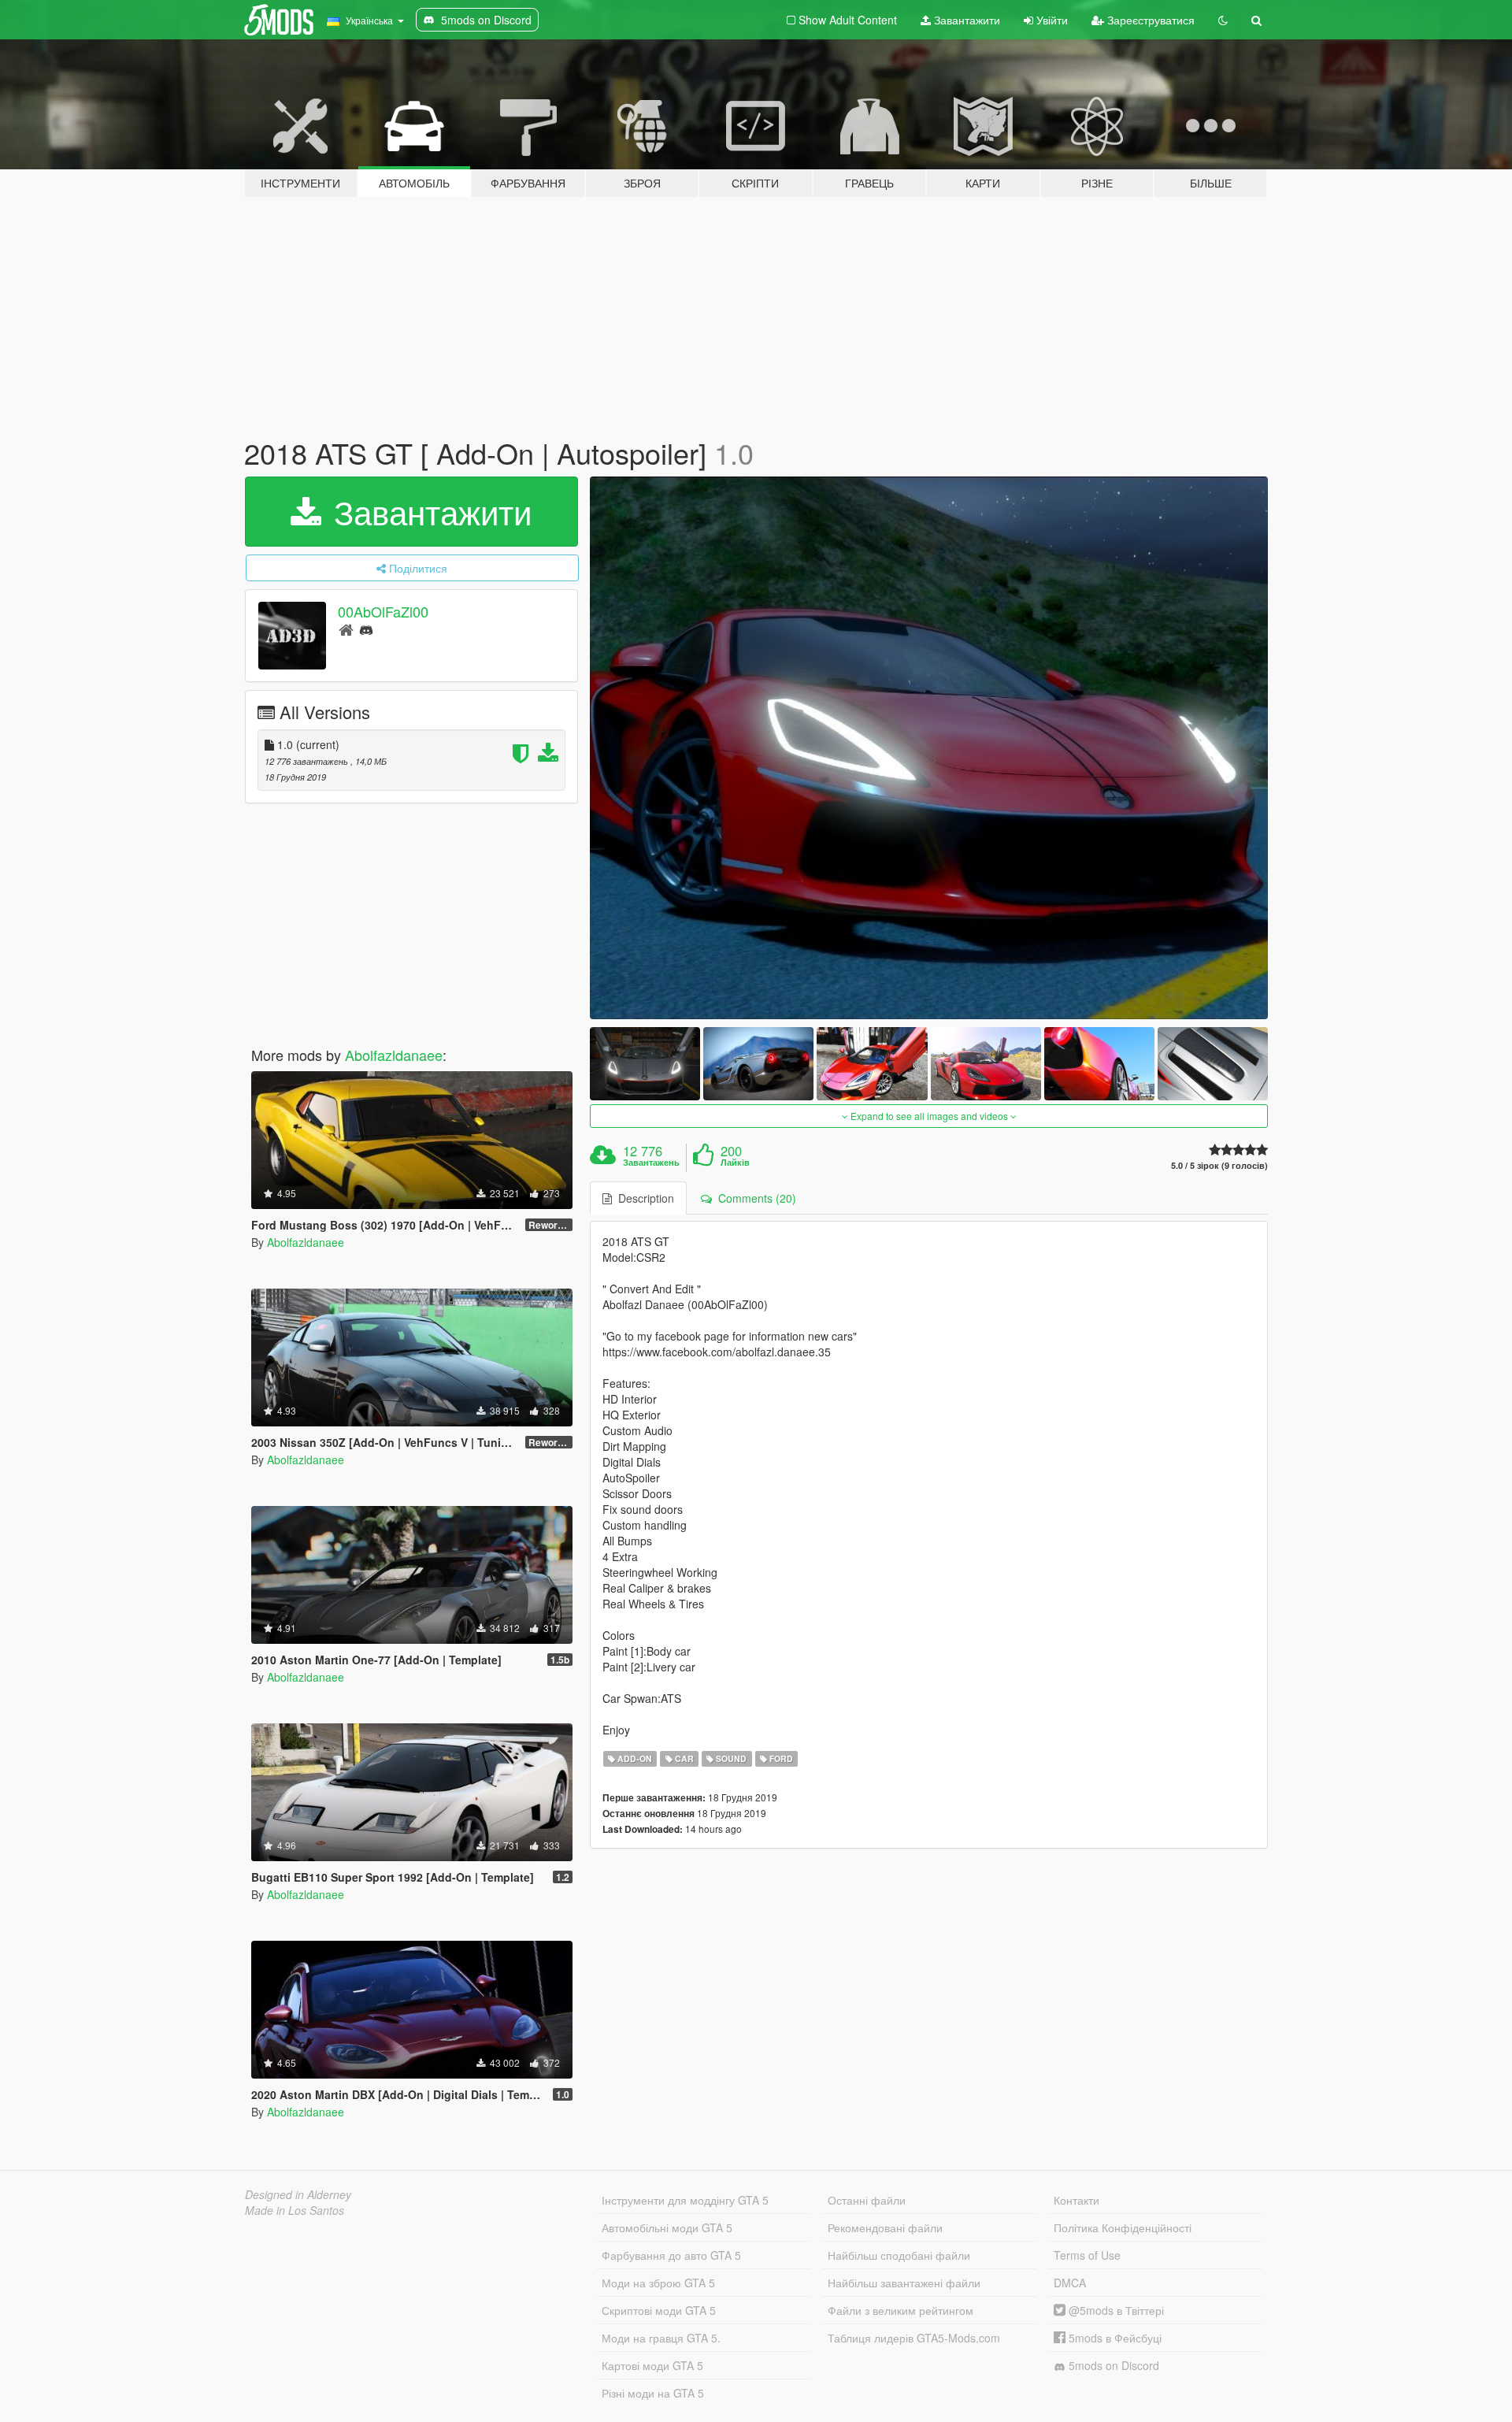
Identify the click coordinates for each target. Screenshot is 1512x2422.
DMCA (1070, 2283)
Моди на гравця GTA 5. (661, 2338)
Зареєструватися (1149, 20)
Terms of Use (1087, 2255)
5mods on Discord (1112, 2365)
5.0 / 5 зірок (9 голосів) (1219, 1165)
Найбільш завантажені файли (904, 2283)
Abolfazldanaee (394, 1055)
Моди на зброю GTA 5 (658, 2283)
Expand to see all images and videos (929, 1116)
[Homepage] (346, 629)
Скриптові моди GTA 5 (659, 2310)
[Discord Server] (366, 629)
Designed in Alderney (298, 2194)
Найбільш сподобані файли (899, 2255)
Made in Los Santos (295, 2210)
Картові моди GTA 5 (652, 2365)
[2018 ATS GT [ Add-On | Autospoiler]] (929, 748)
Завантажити (965, 20)
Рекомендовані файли (885, 2227)
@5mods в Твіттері (1115, 2310)
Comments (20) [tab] (754, 1198)
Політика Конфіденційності (1123, 2227)
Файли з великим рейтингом (901, 2310)
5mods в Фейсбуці (1114, 2338)
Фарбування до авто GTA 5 (671, 2255)
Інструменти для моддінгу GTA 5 (685, 2200)
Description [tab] (643, 1198)
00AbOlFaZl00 (383, 611)
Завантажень (651, 1163)
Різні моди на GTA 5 (653, 2393)
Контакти (1077, 2200)
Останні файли (867, 2200)
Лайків (735, 1163)
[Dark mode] (1223, 20)
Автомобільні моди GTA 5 (667, 2227)
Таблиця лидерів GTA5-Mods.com (914, 2338)
